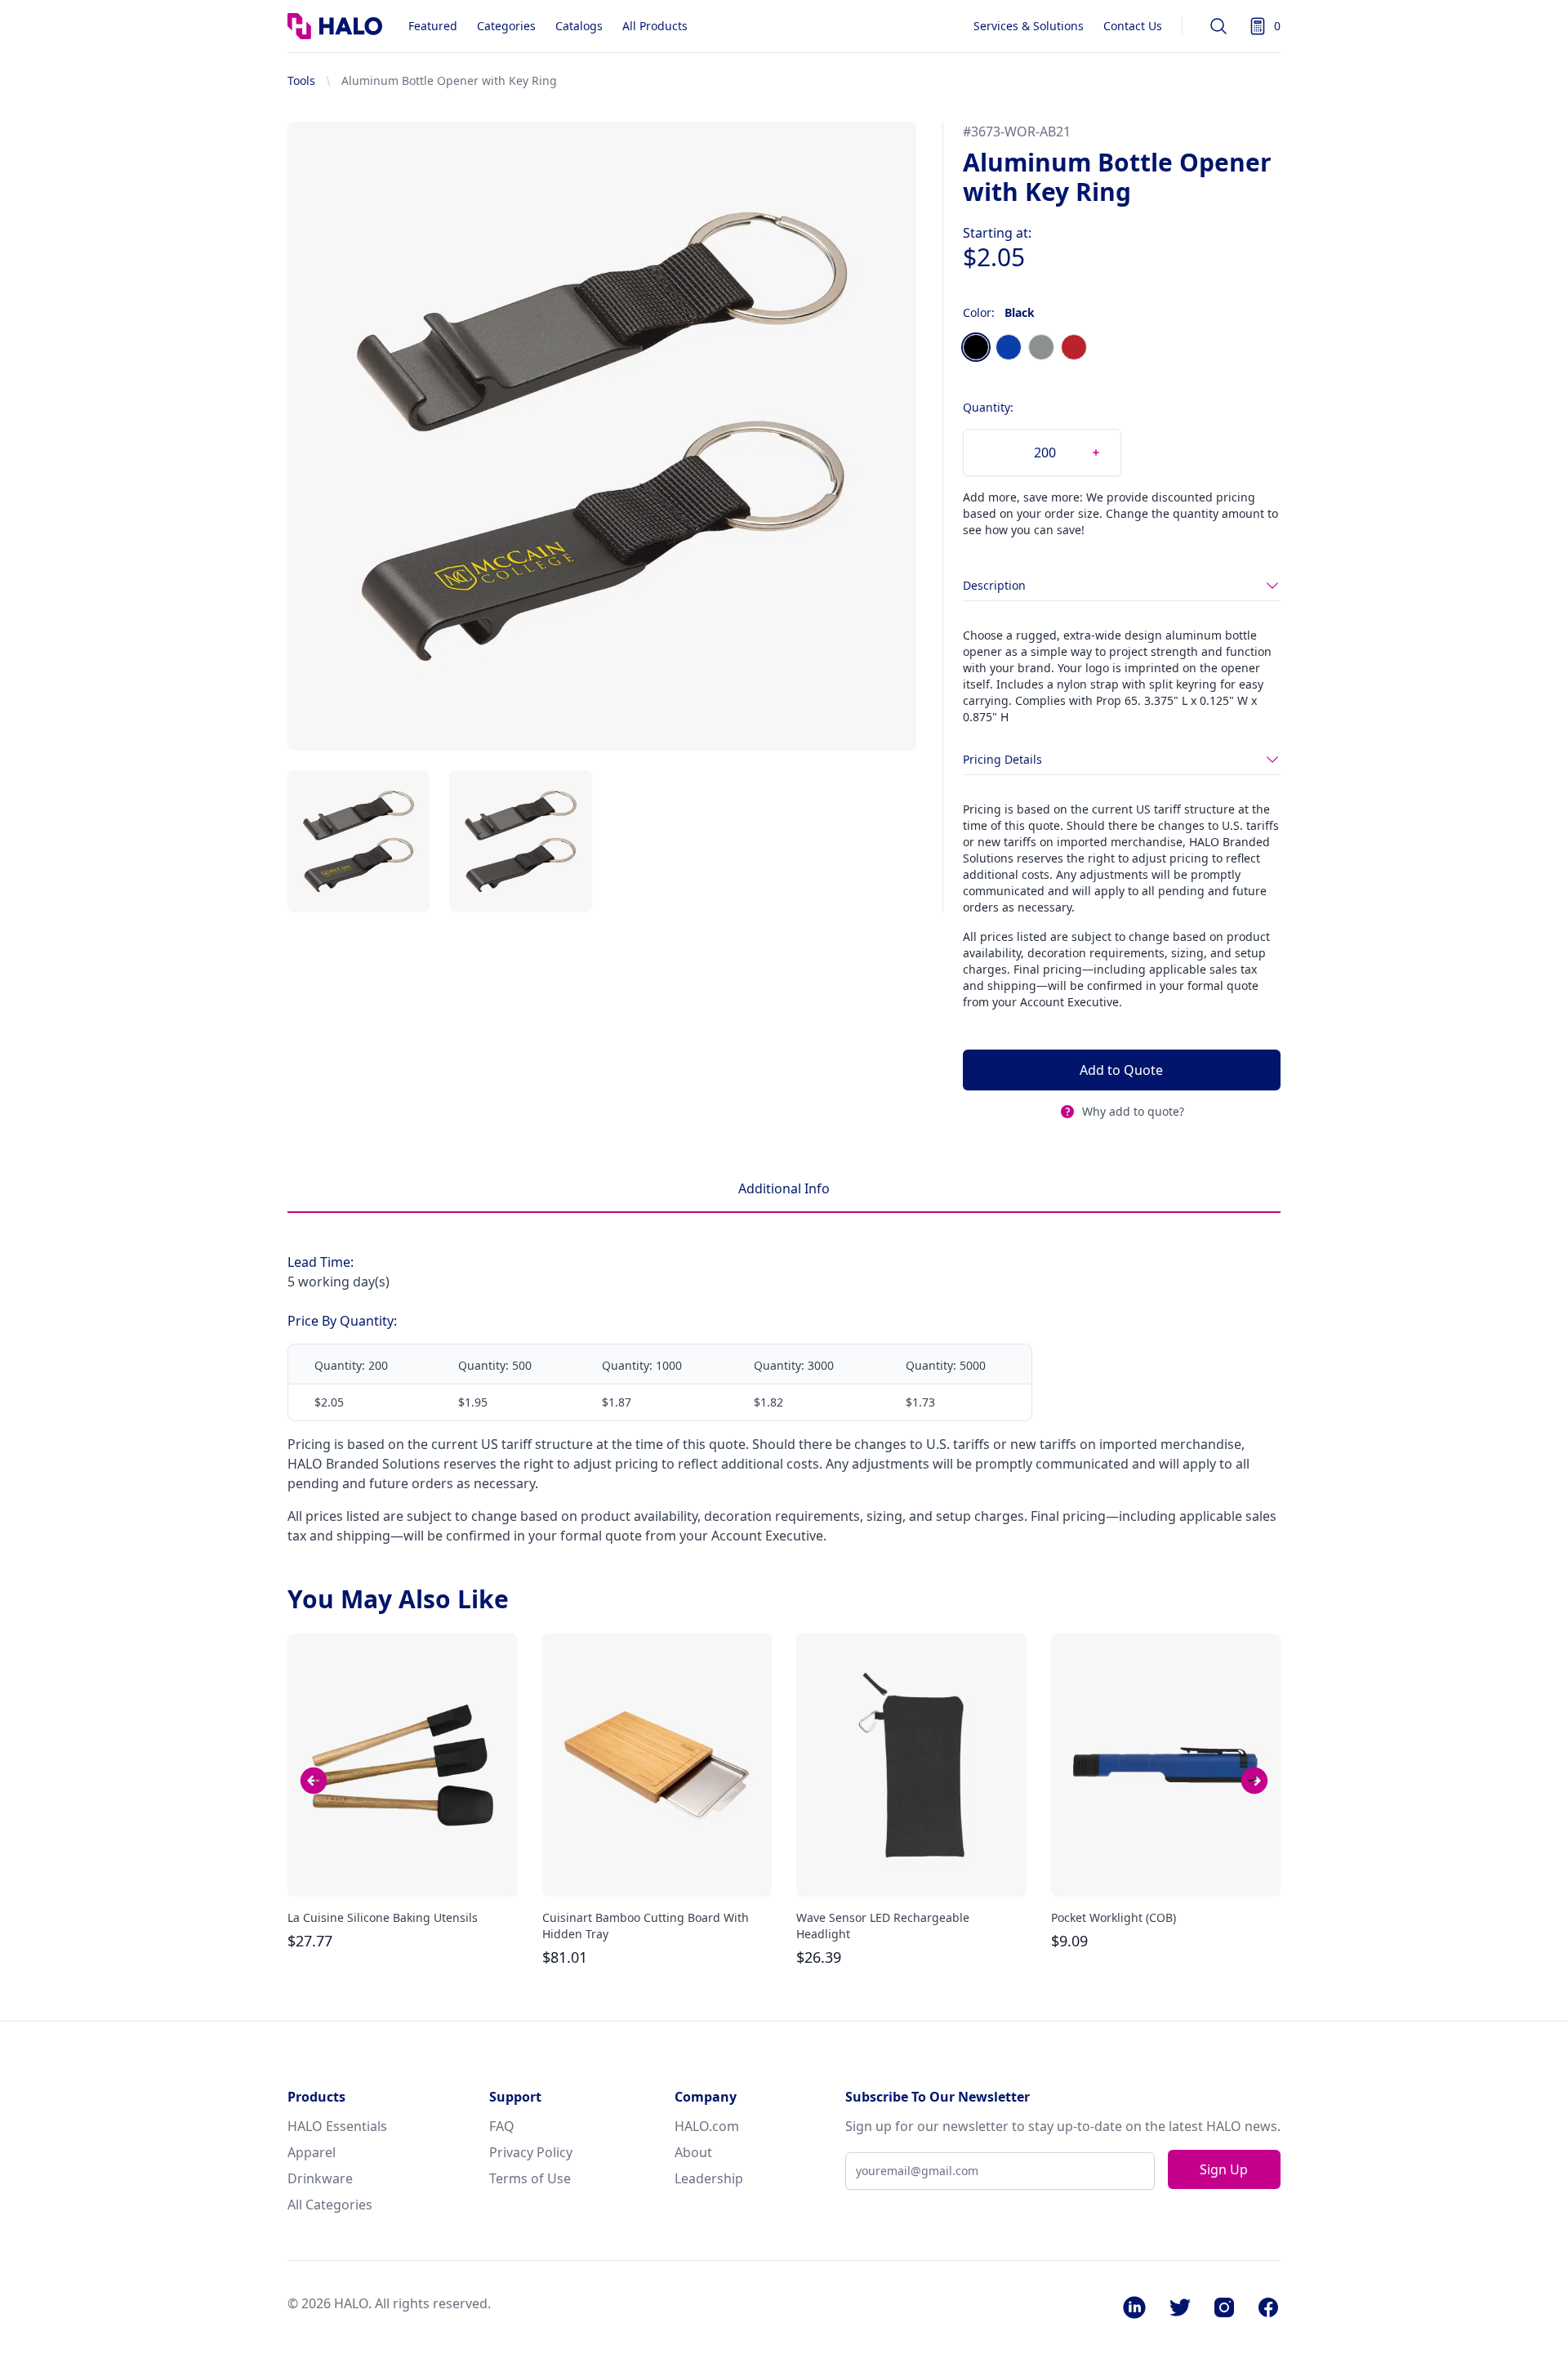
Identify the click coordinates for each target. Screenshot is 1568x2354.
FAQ (502, 2126)
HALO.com (707, 2126)
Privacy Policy (531, 2152)
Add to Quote (1121, 1070)
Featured (433, 26)
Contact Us (1133, 26)
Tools (301, 80)
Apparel (312, 2152)
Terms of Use (530, 2178)
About (693, 2152)
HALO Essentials (337, 2126)
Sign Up (1224, 2169)
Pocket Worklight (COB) (1114, 1917)
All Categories (330, 2205)
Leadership (709, 2178)
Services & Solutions (1029, 26)
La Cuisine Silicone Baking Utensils (383, 1917)
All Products (655, 26)
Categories (506, 26)
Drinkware (320, 2178)
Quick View (403, 1870)
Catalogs (579, 26)
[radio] (976, 347)
